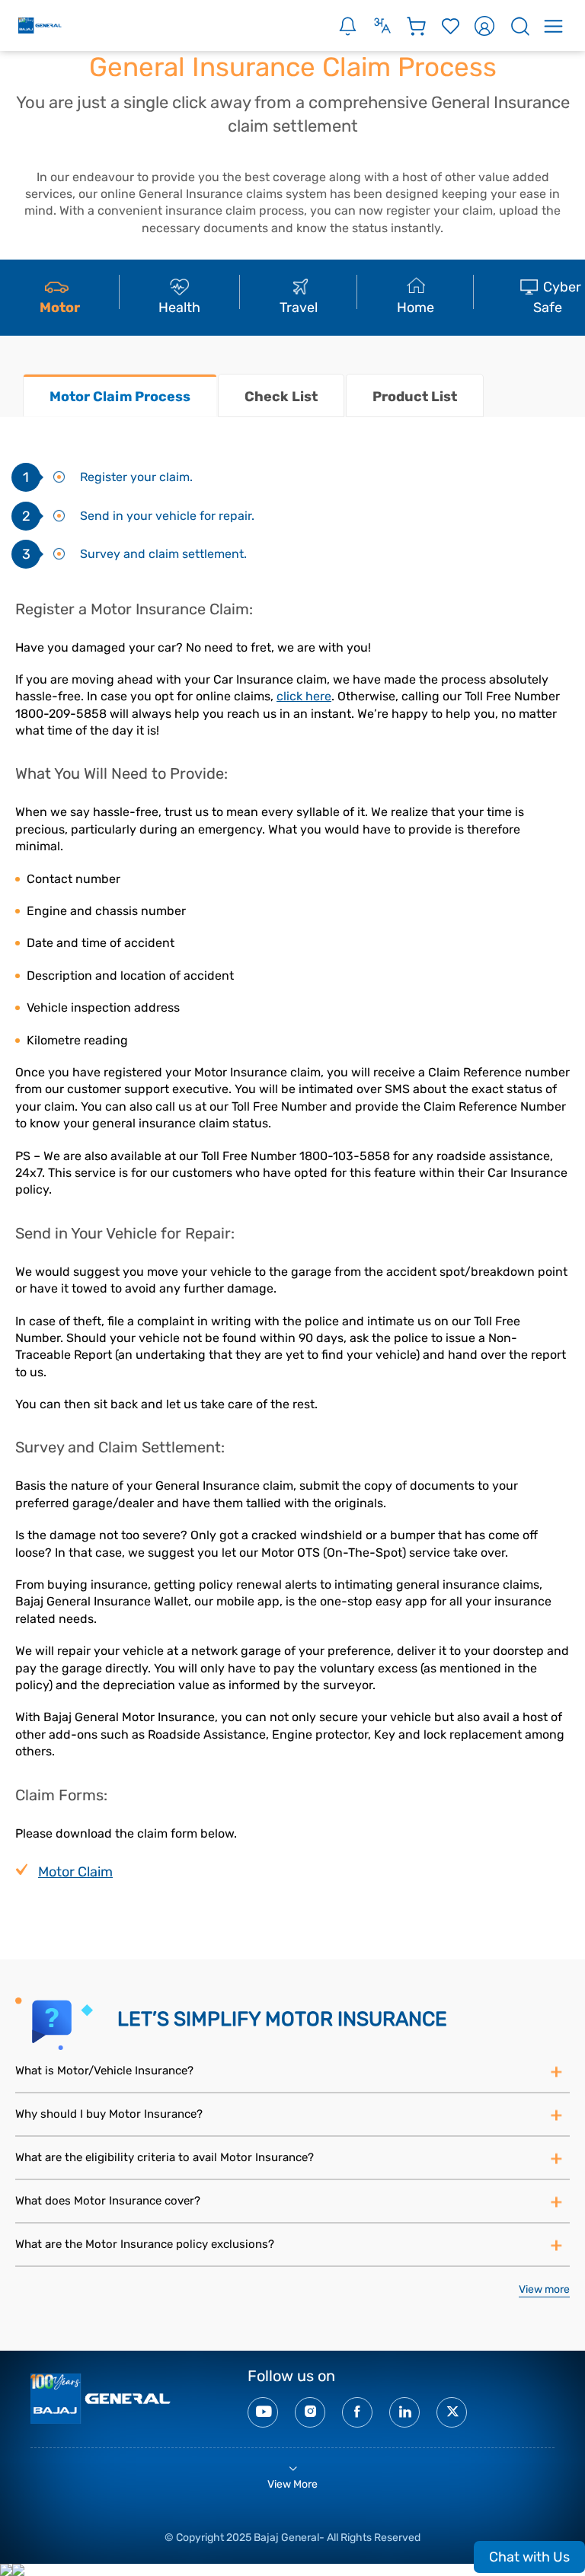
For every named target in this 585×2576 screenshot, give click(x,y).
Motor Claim (75, 1872)
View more (544, 2289)
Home (416, 308)
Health (179, 308)
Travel (299, 308)
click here (304, 696)
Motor (60, 308)
